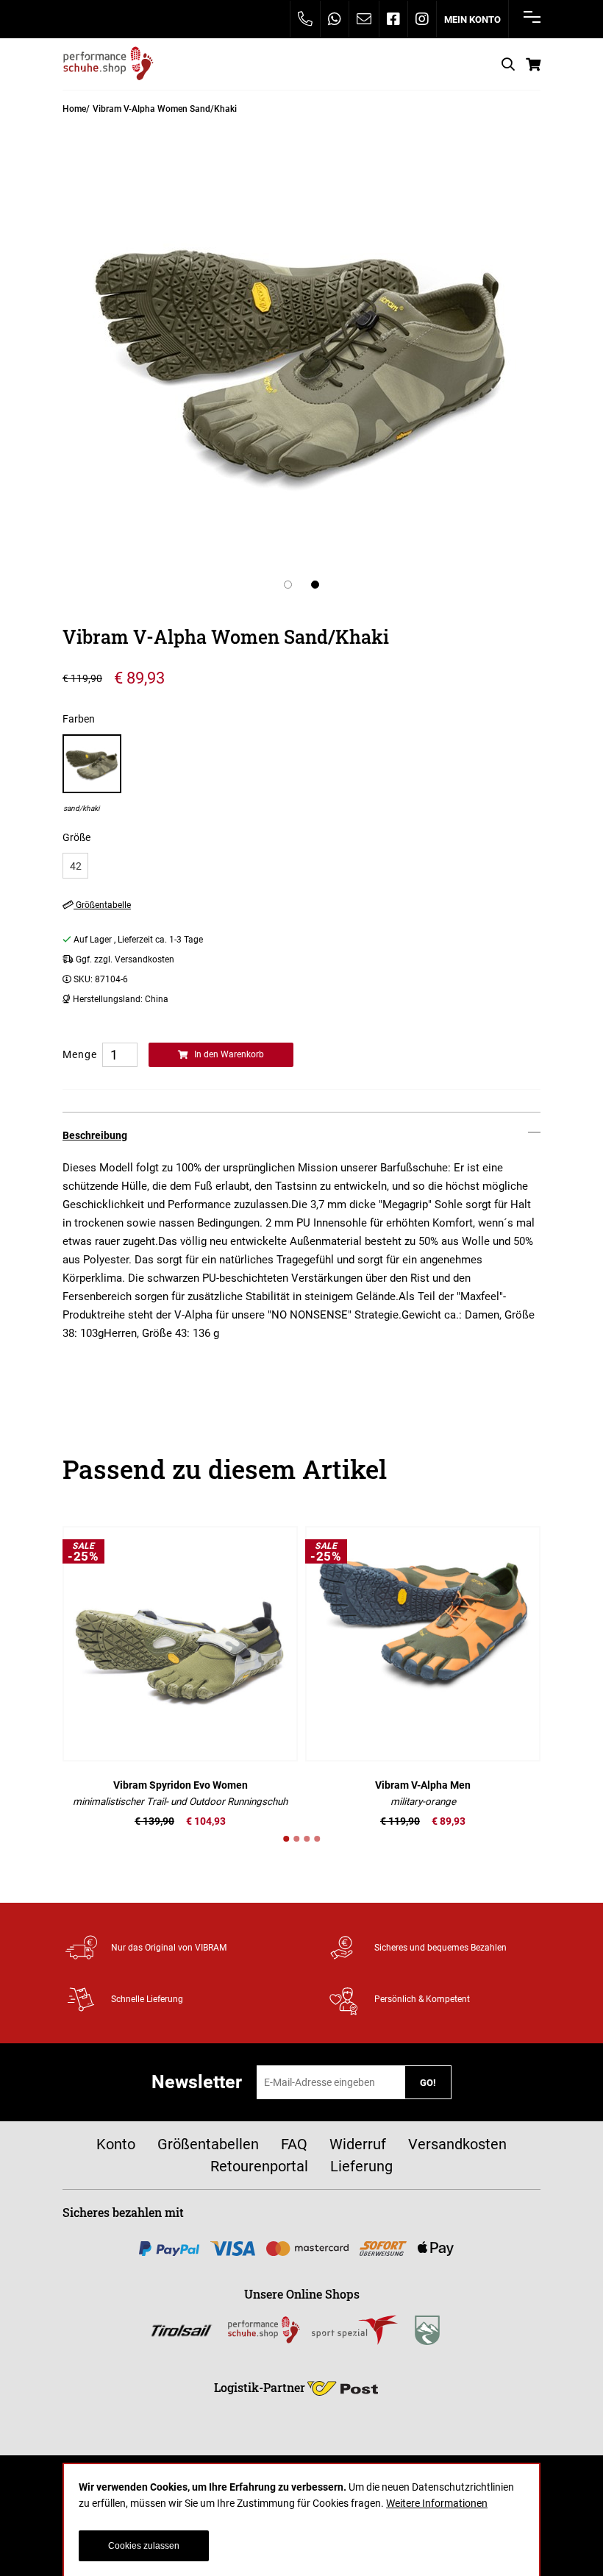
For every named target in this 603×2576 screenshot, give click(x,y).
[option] (92, 774)
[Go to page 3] (307, 1839)
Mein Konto (472, 19)
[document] (301, 2520)
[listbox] (301, 866)
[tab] (301, 1135)
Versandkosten (457, 2144)
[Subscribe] (428, 2082)
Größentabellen (208, 2144)
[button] (288, 585)
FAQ (294, 2144)
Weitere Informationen (437, 2503)
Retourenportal (259, 2166)
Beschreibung (95, 1135)
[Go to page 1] (286, 1839)
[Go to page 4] (317, 1839)
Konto (116, 2144)
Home (74, 109)
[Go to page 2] (296, 1839)
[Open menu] (532, 17)
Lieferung (361, 2166)
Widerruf (358, 2144)
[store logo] (108, 64)
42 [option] (76, 866)
